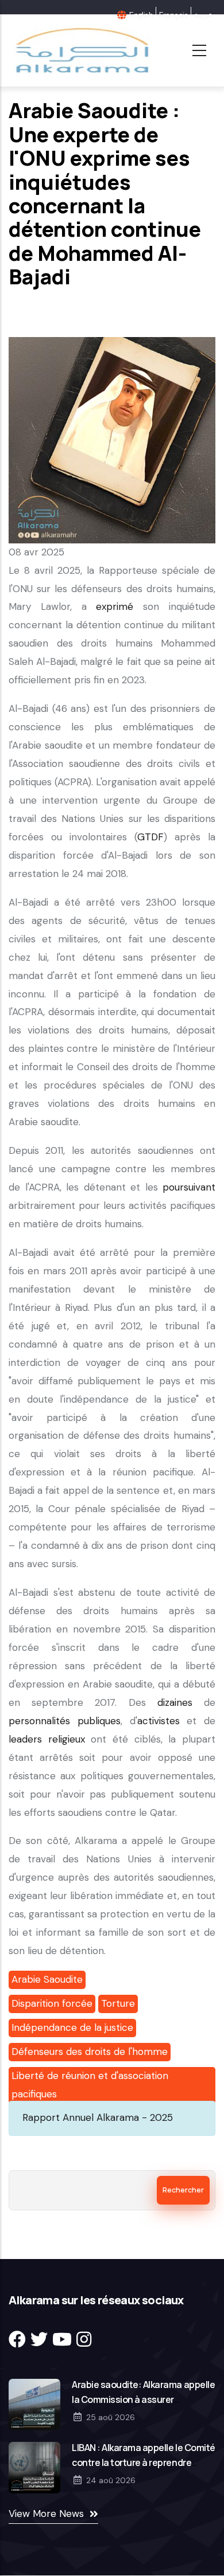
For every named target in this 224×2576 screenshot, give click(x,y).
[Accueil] (81, 50)
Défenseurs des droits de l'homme (90, 2052)
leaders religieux (47, 1739)
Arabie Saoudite (47, 1979)
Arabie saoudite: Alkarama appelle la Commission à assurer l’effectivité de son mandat (143, 2399)
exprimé (115, 606)
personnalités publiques (65, 1721)
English (141, 15)
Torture (118, 2003)
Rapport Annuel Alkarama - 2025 (98, 2117)
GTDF (150, 837)
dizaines (175, 1702)
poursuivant (189, 1187)
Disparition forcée (52, 2003)
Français (173, 15)
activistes (159, 1721)
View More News (46, 2514)
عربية (203, 15)
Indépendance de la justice (72, 2027)
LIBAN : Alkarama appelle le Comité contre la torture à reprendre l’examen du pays (144, 2463)
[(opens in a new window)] (17, 2340)
